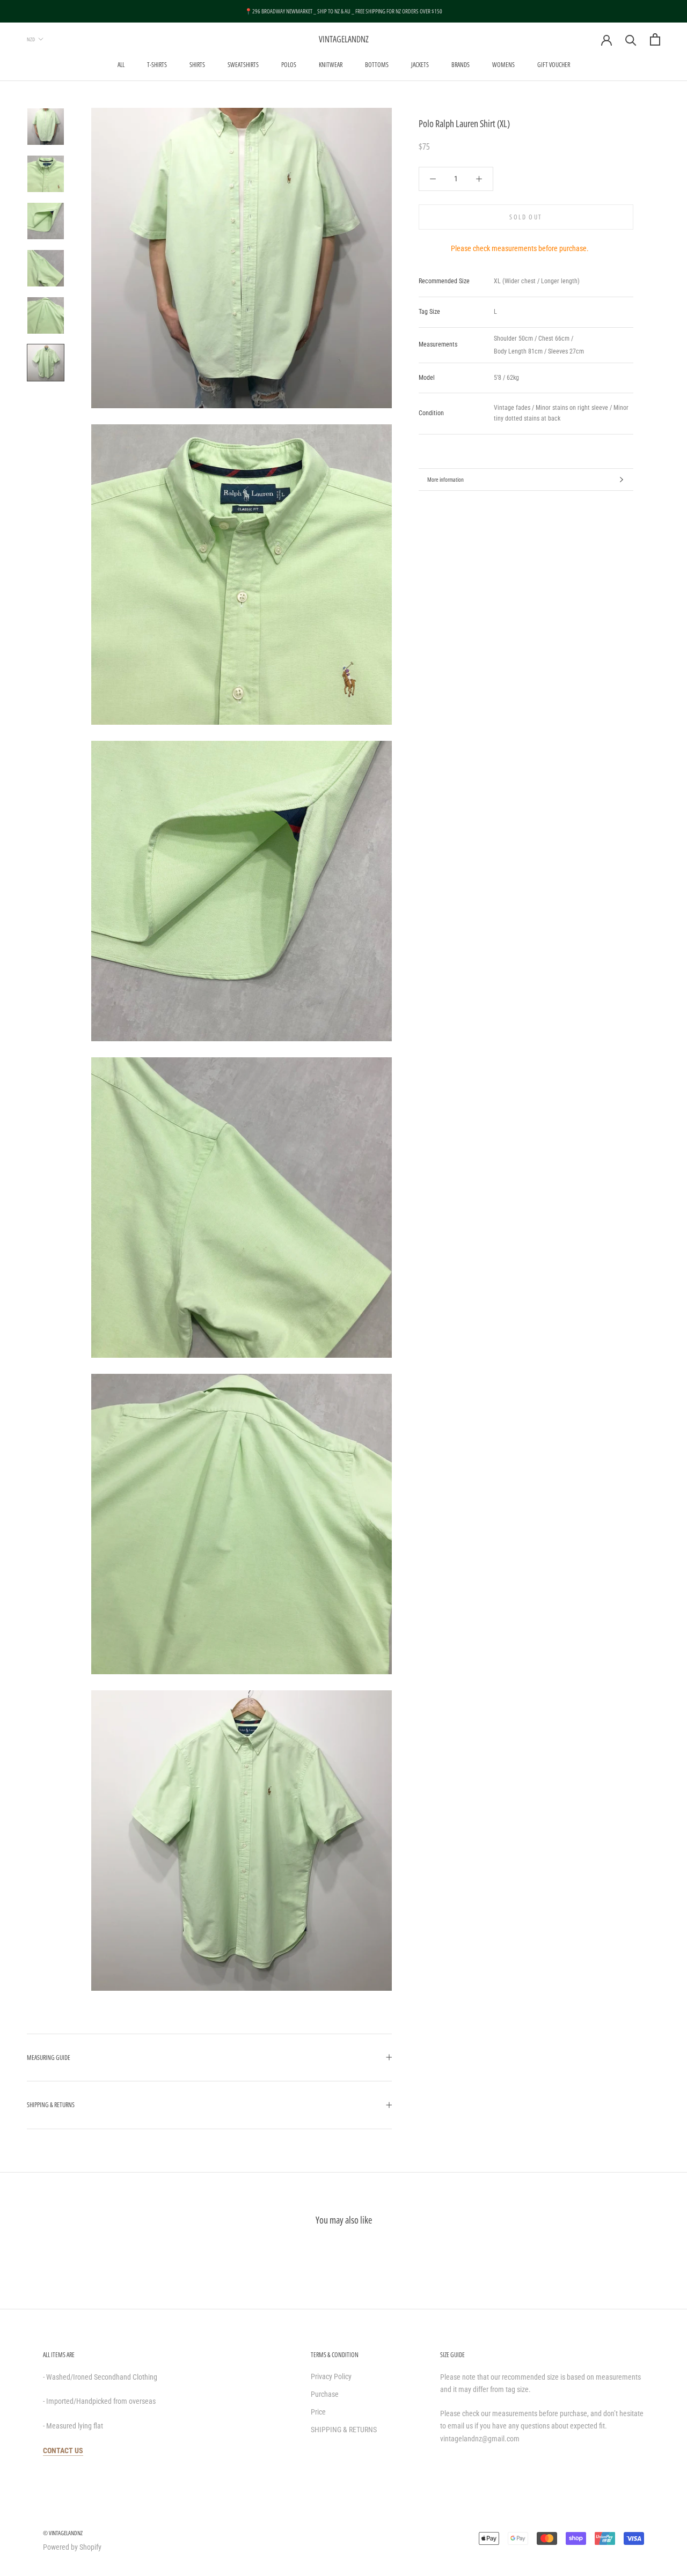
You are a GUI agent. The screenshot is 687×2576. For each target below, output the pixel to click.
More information (445, 479)
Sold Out (526, 217)
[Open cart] (655, 39)
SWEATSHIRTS (243, 65)
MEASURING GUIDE (49, 2058)
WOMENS (503, 65)
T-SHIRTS (157, 65)
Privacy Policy (331, 2376)
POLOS (289, 65)
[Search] (631, 39)
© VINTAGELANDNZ (63, 2533)
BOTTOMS (377, 65)
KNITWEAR (331, 65)
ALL (121, 65)
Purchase (325, 2394)
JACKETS (420, 65)
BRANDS (461, 65)
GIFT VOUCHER (554, 65)
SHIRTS (197, 65)
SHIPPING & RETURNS (51, 2105)
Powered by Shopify (72, 2547)
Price (318, 2412)
